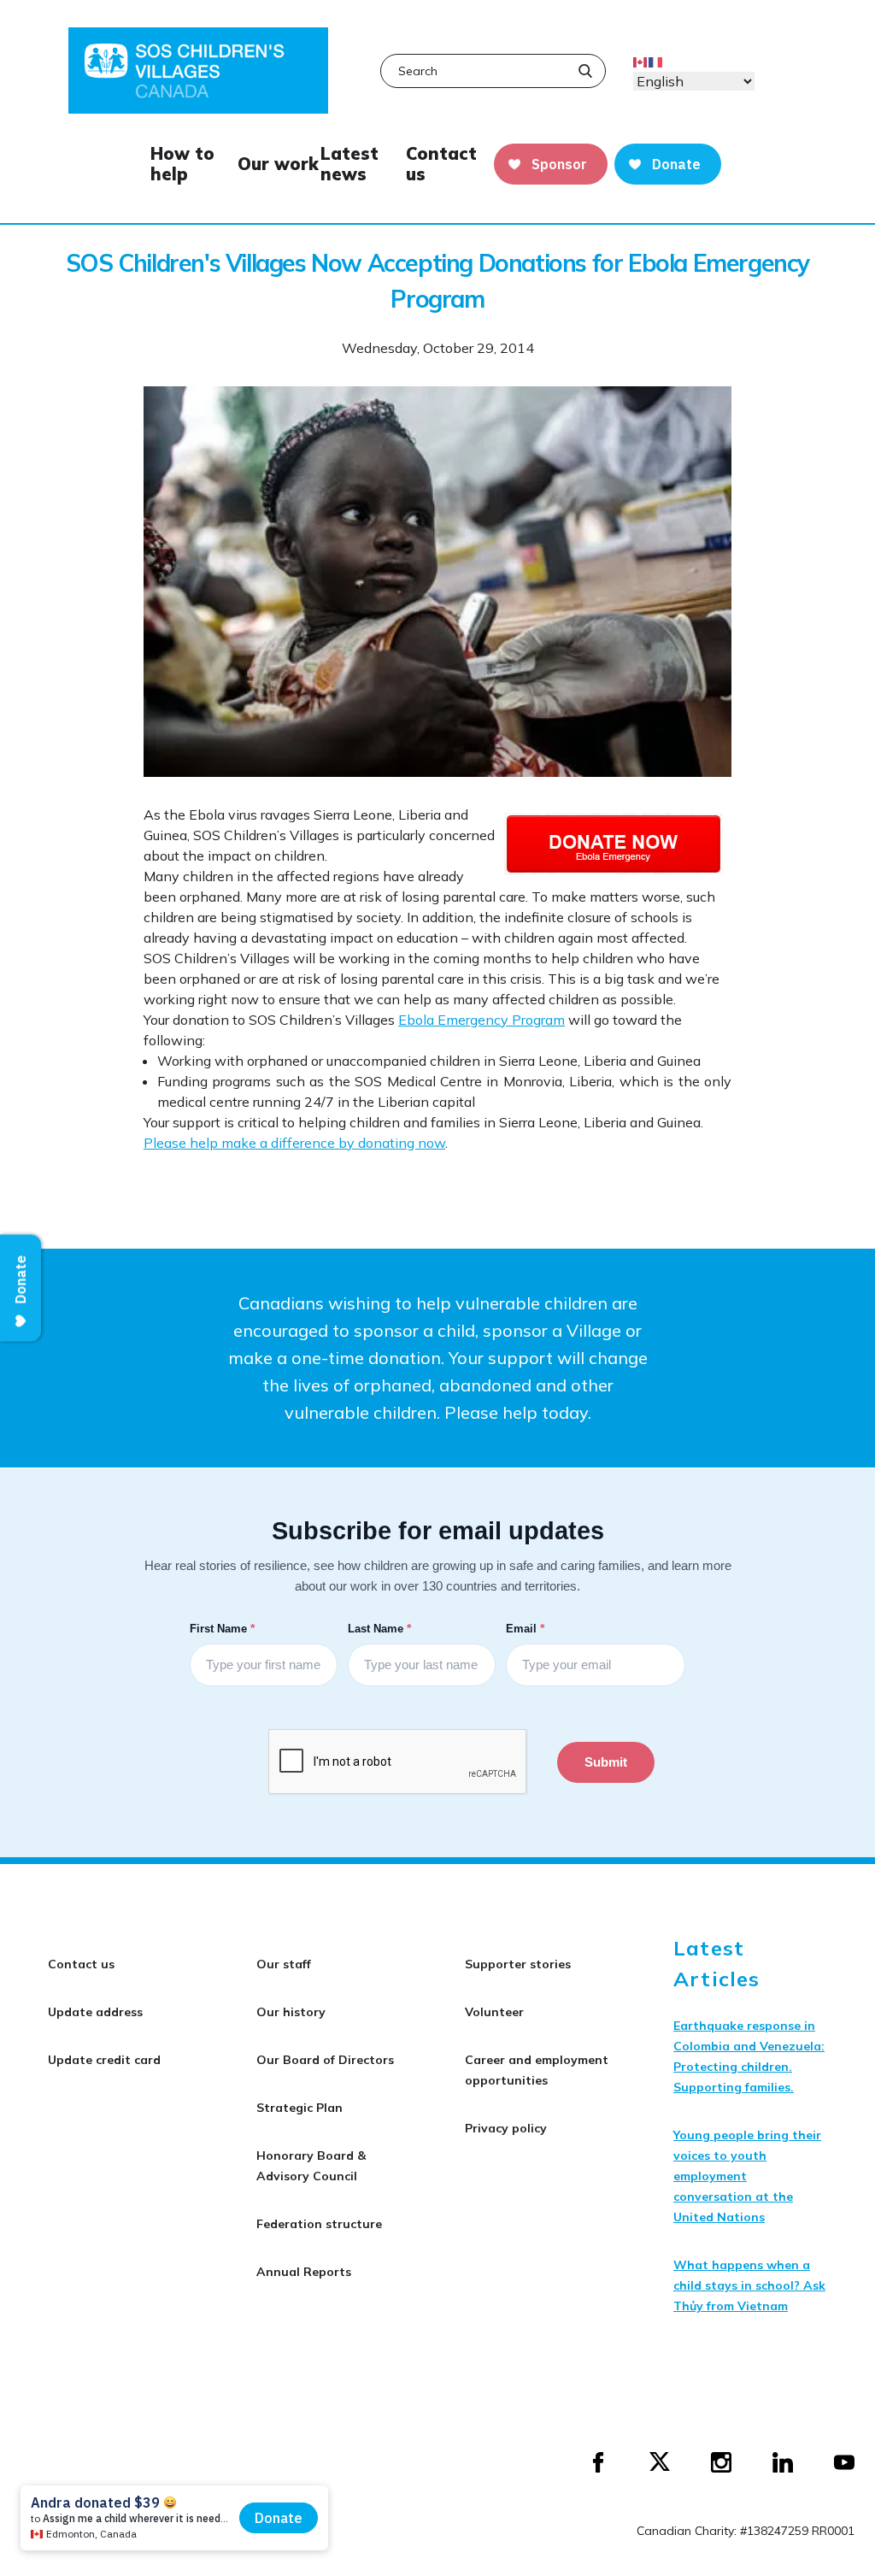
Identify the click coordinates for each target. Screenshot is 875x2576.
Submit (606, 1762)
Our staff (284, 1964)
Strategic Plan (299, 2108)
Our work (278, 164)
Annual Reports (304, 2272)
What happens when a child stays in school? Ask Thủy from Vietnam (749, 2285)
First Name (224, 1628)
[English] (641, 61)
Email (527, 1628)
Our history (291, 2012)
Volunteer (494, 2012)
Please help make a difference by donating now (294, 1143)
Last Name (381, 1628)
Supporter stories (518, 1964)
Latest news (349, 164)
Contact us (441, 164)
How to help (182, 164)
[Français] (656, 61)
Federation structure (319, 2224)
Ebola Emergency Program (482, 1020)
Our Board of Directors (325, 2060)
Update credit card (104, 2060)
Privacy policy (506, 2128)
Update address (95, 2012)
